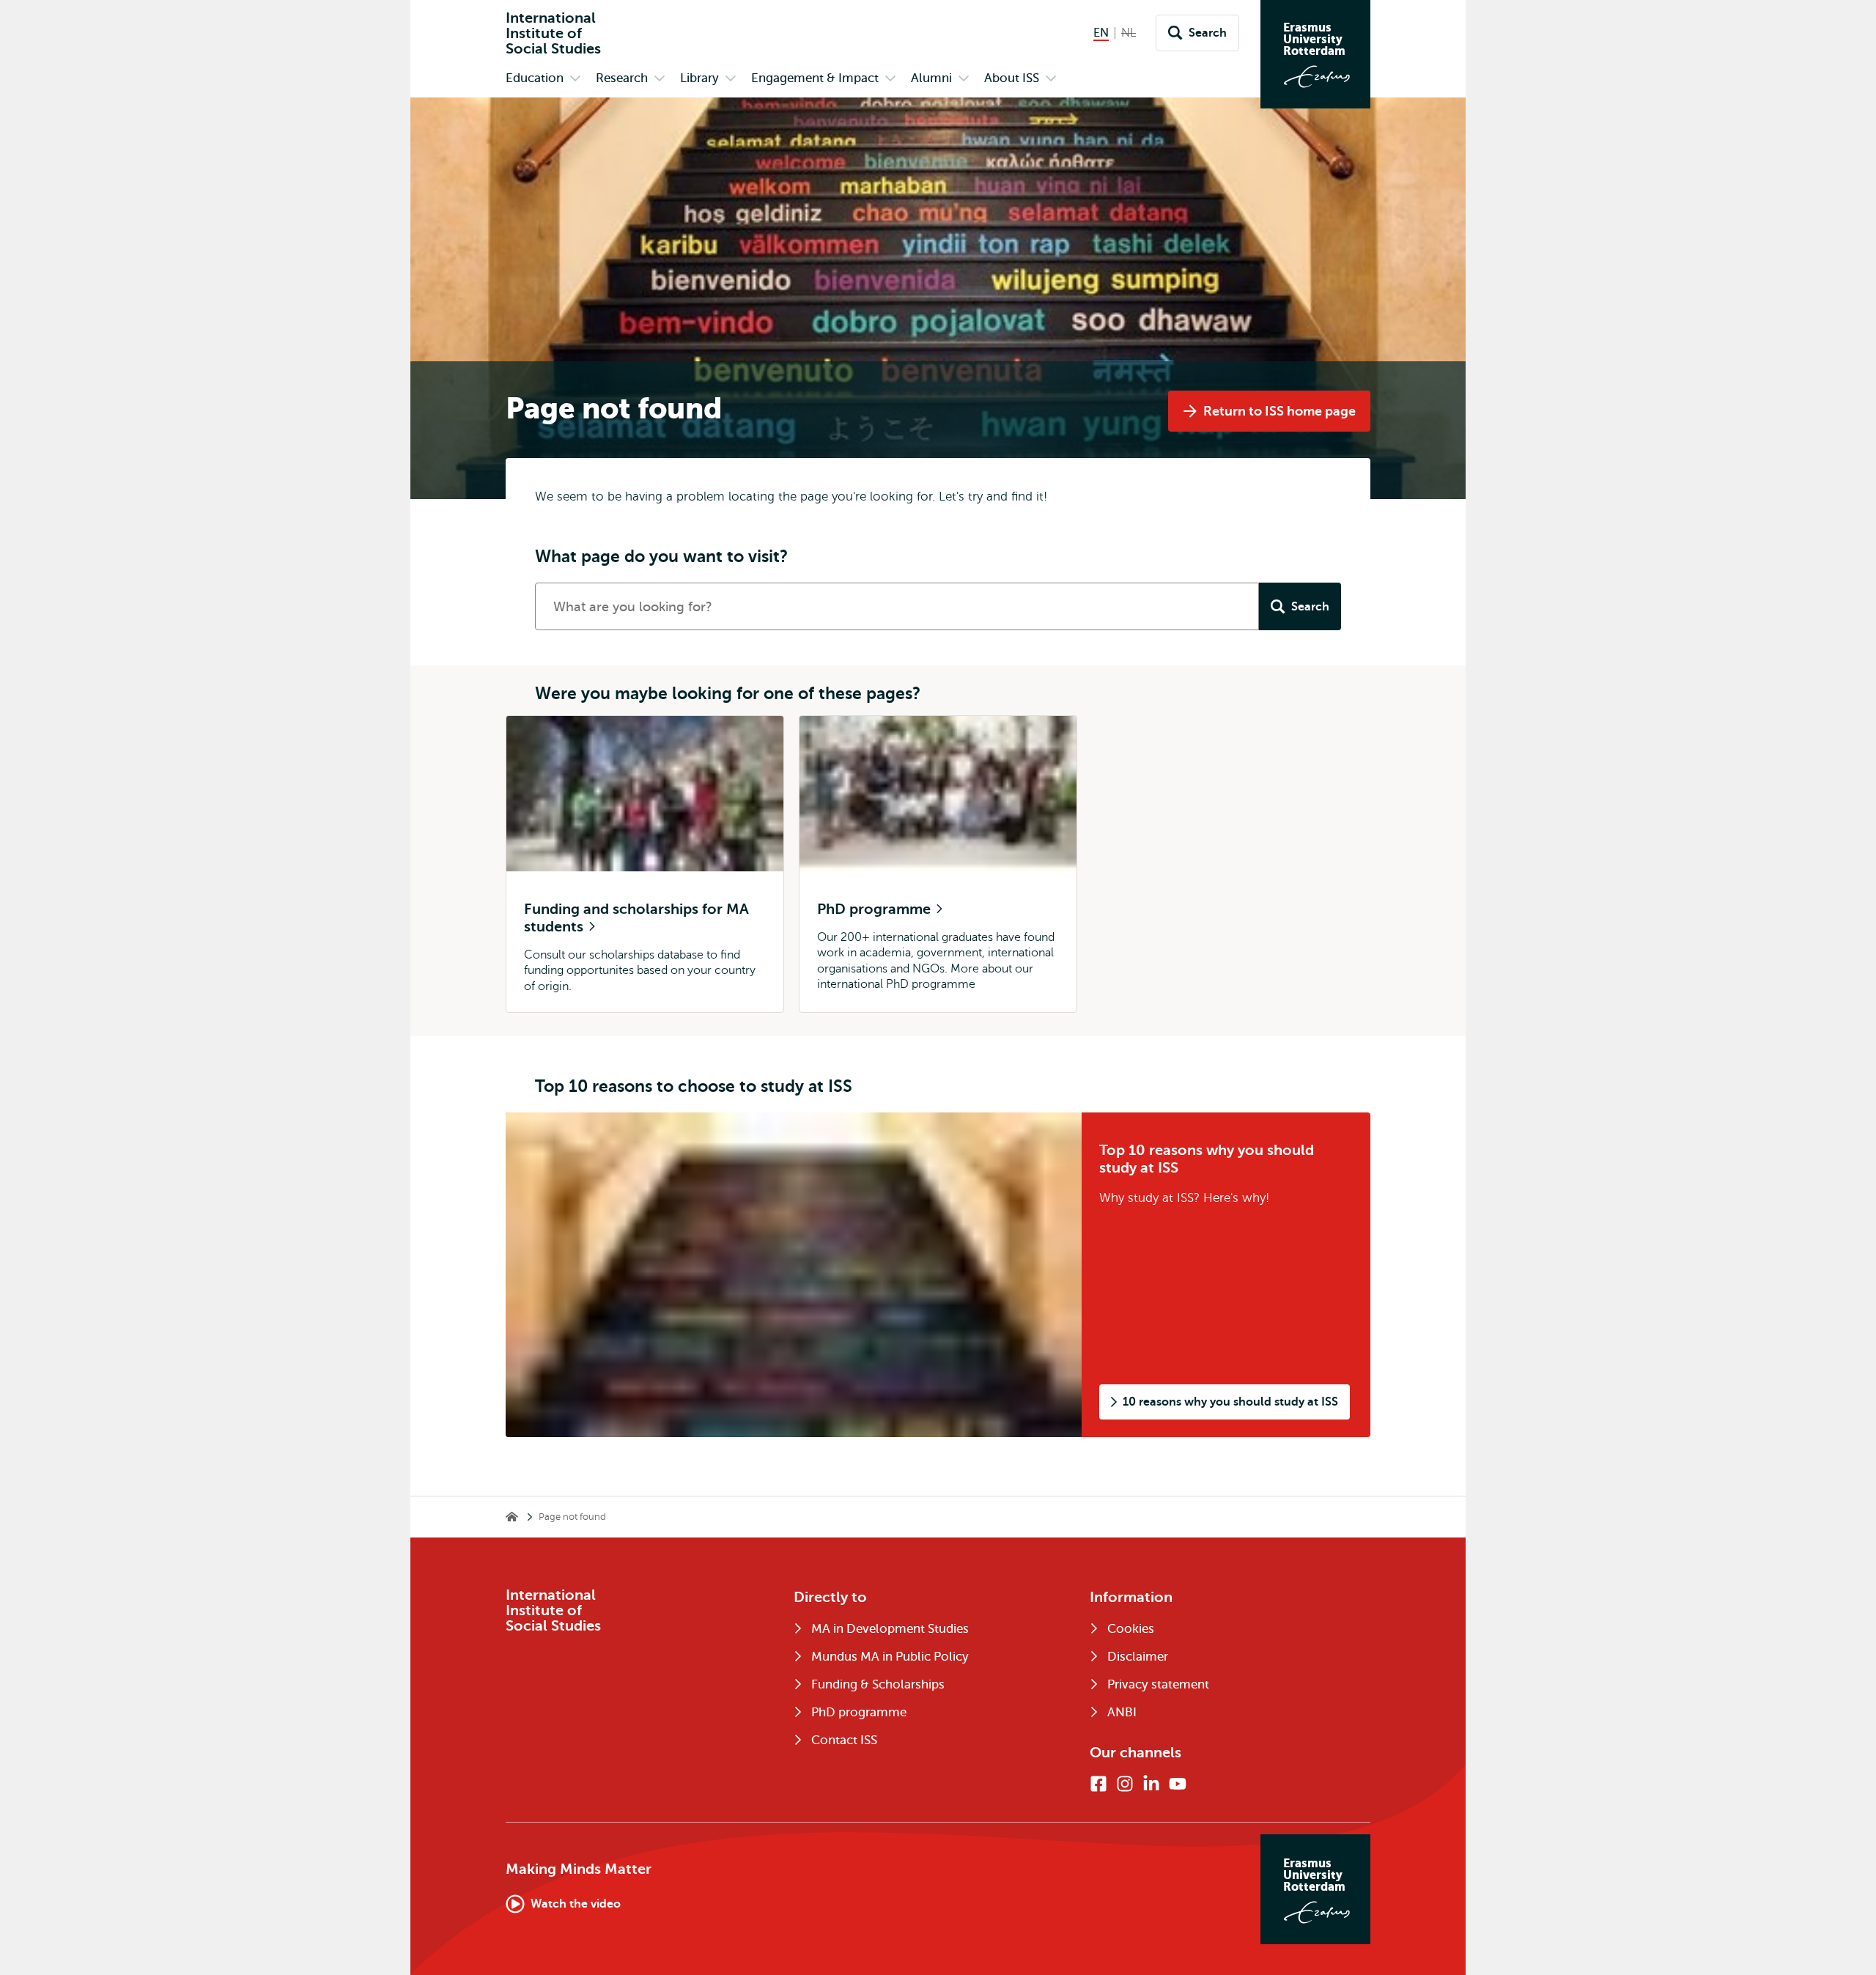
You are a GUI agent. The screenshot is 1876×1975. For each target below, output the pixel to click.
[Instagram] (1125, 1784)
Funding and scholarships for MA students (636, 918)
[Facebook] (1098, 1784)
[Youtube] (1178, 1784)
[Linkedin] (1151, 1784)
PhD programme (876, 909)
